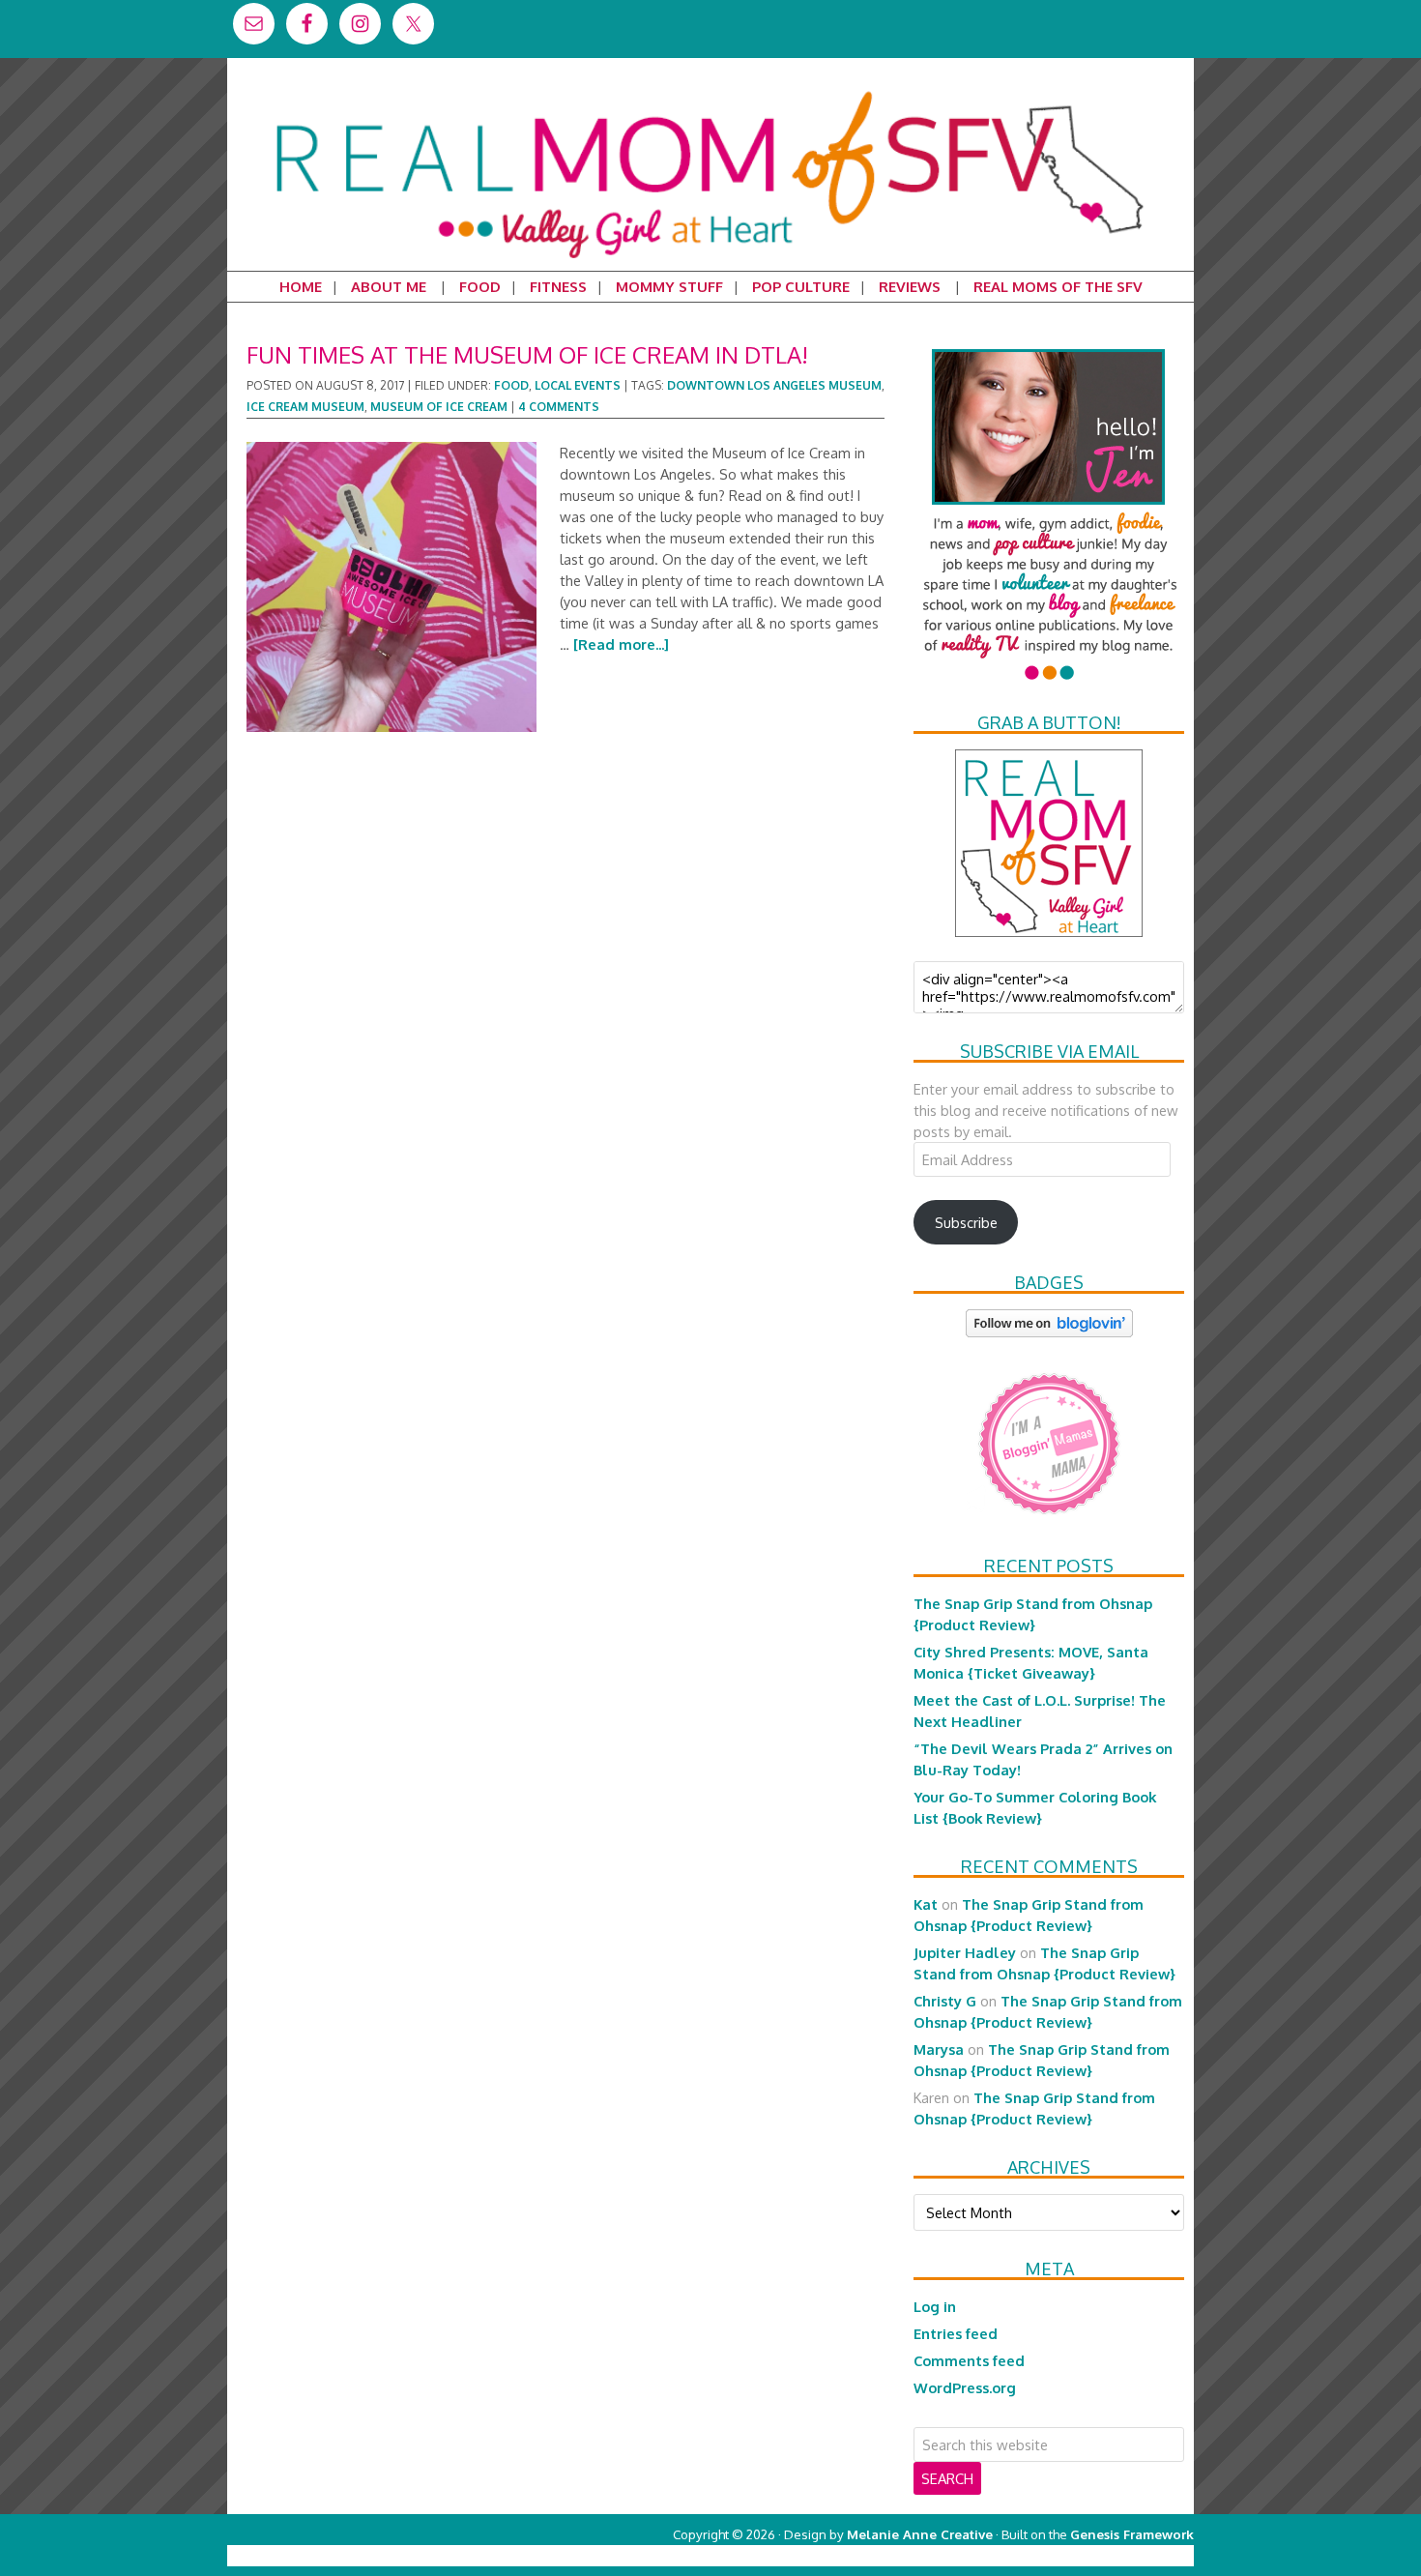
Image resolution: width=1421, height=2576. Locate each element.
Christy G (945, 2001)
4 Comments (559, 407)
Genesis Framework (1132, 2534)
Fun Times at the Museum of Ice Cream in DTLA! (527, 354)
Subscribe (966, 1222)
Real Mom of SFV (710, 91)
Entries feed (956, 2333)
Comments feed (969, 2360)
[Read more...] (621, 644)
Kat (926, 1904)
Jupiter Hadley (965, 1952)
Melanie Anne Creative (920, 2534)
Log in (935, 2306)
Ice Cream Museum (305, 407)
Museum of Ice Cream (439, 407)
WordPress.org (965, 2387)
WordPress (1111, 2555)
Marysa (939, 2049)
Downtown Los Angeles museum (774, 385)
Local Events (578, 385)
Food (511, 385)
